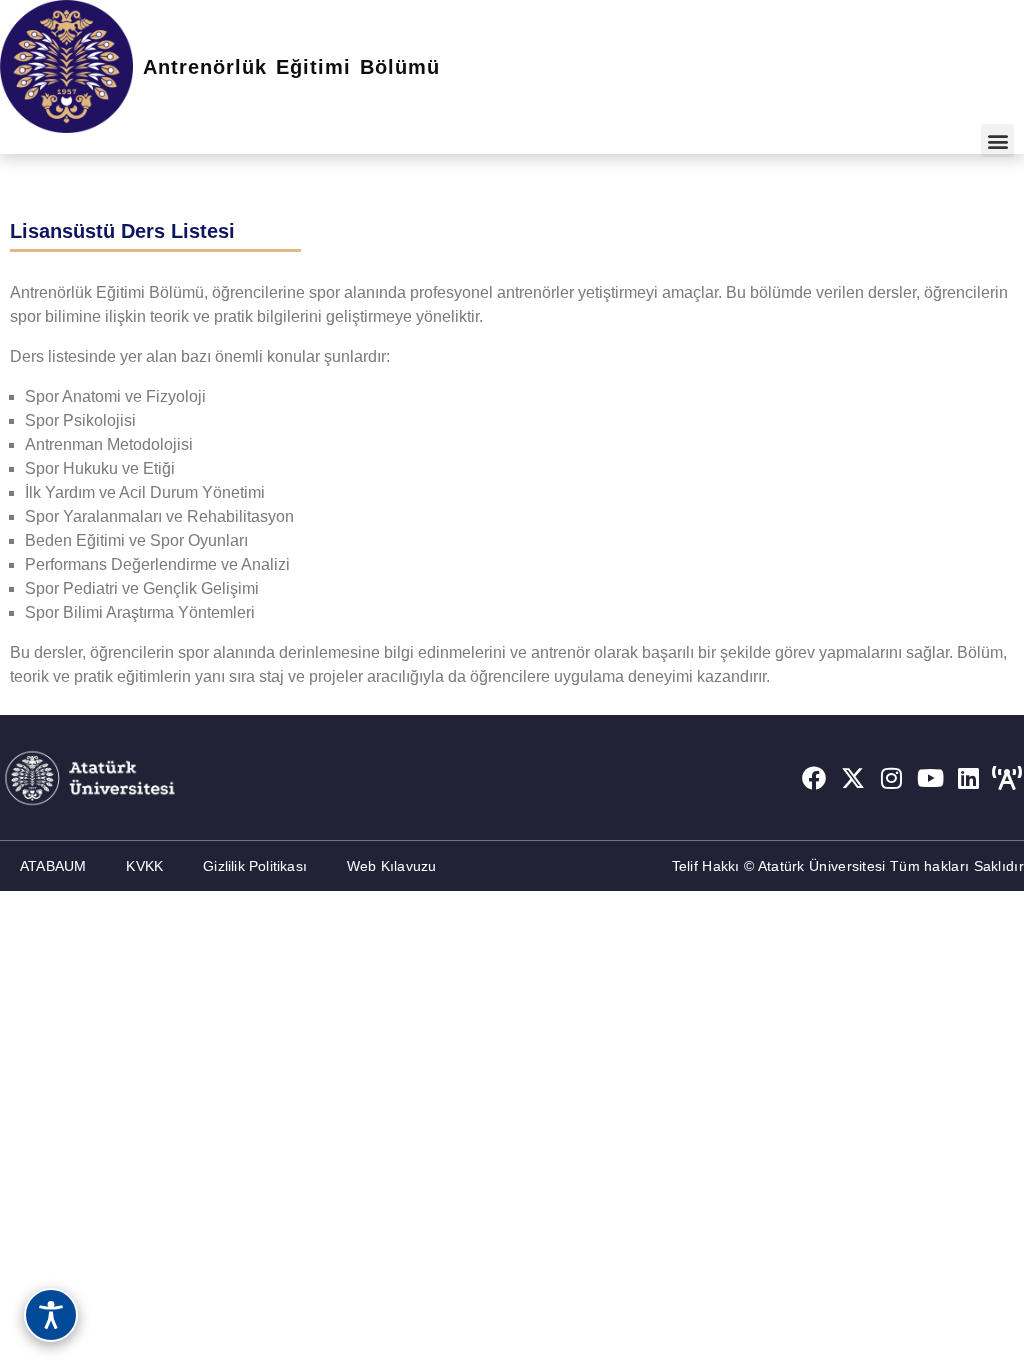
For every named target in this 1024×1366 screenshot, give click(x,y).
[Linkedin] (969, 778)
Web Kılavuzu (391, 866)
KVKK (144, 866)
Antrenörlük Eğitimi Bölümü (291, 67)
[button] (997, 140)
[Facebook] (814, 778)
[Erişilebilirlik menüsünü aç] (51, 1315)
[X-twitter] (853, 778)
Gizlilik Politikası (255, 866)
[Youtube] (930, 778)
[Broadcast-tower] (1007, 778)
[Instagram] (892, 778)
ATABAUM (53, 866)
